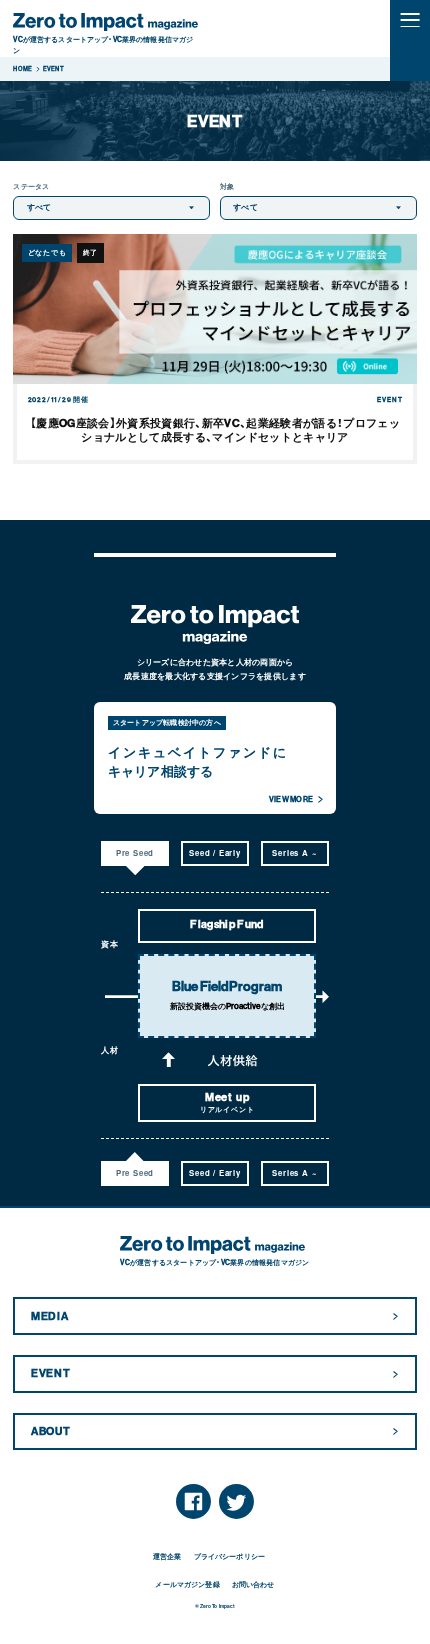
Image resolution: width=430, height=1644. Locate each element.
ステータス (31, 186)
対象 (227, 186)
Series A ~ (294, 852)
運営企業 (167, 1556)
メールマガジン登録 (187, 1584)
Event (50, 1373)
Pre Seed (135, 852)
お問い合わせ (253, 1584)
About (50, 1431)
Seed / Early (215, 852)
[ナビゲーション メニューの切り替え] (410, 20)
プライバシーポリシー (229, 1556)
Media (49, 1316)
